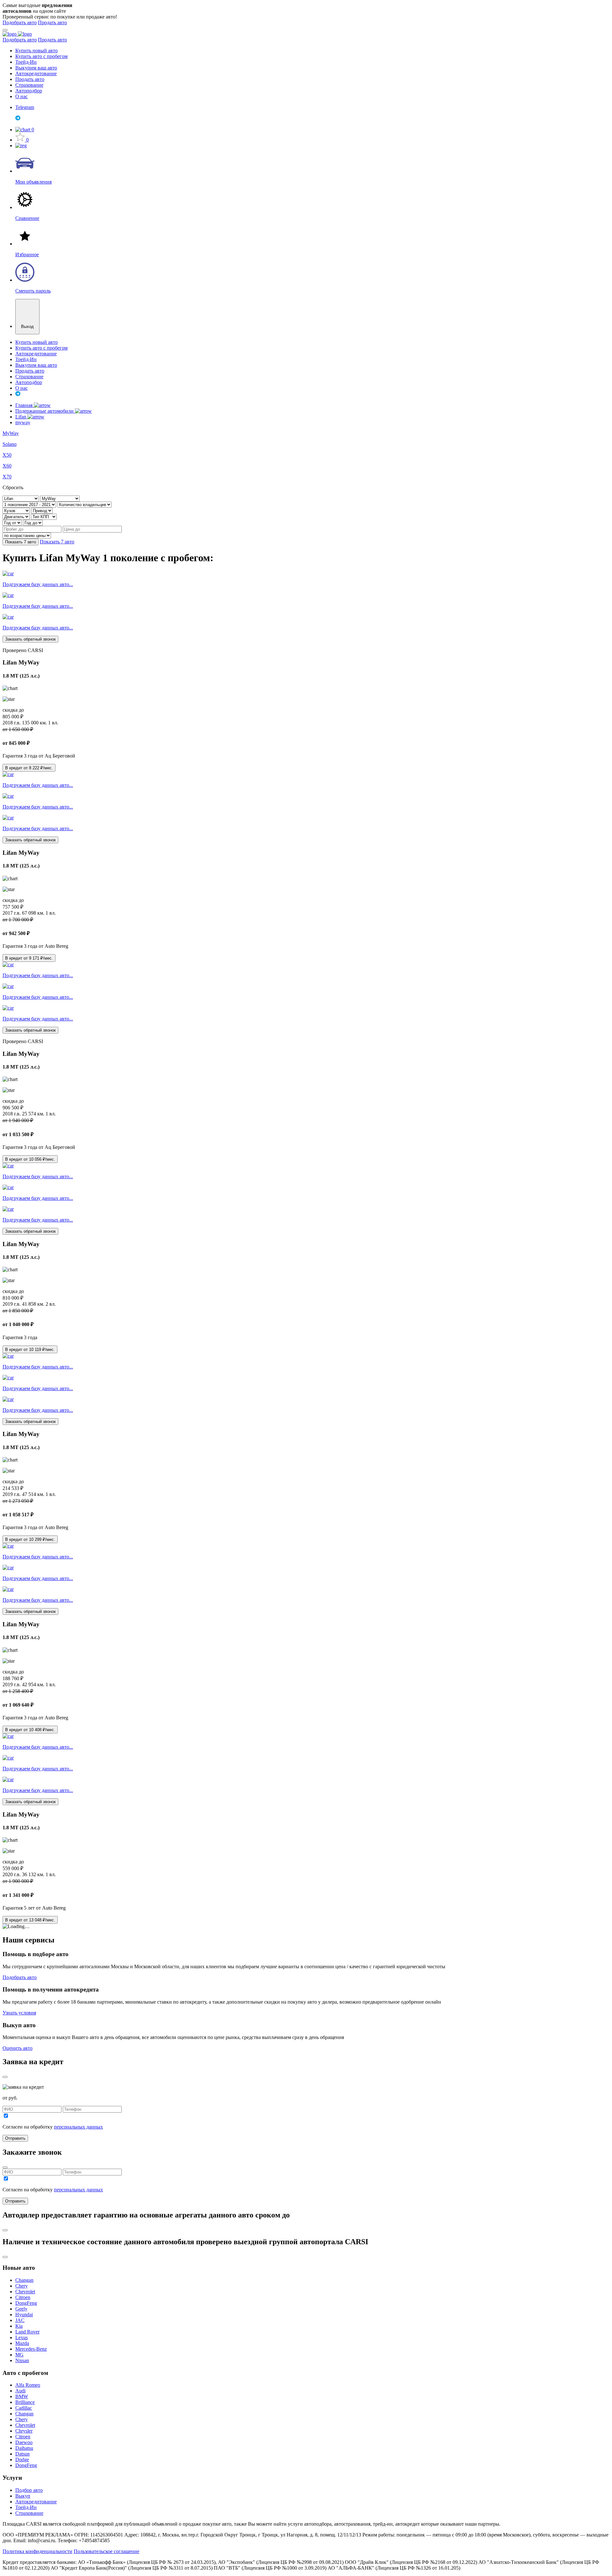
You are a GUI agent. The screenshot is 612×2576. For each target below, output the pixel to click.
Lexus (22, 2337)
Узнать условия (19, 2013)
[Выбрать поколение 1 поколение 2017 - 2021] (30, 504)
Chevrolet (25, 2292)
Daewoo (24, 2442)
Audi (20, 2391)
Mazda (22, 2343)
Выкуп (23, 2496)
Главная (25, 405)
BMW (22, 2396)
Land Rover (27, 2332)
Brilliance (25, 2402)
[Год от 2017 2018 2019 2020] (13, 522)
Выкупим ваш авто (36, 68)
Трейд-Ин (26, 62)
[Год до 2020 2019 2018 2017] (33, 522)
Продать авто (52, 22)
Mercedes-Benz (31, 2349)
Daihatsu (24, 2448)
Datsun (22, 2454)
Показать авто (21, 542)
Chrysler (24, 2431)
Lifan (21, 417)
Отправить (15, 2138)
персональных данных (78, 2127)
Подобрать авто (20, 22)
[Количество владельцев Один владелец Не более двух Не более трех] (84, 504)
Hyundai (24, 2315)
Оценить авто (18, 2048)
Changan (24, 2280)
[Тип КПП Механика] (44, 516)
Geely (21, 2309)
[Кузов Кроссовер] (17, 510)
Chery (22, 2286)
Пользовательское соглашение (106, 2551)
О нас (22, 96)
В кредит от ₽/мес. (29, 768)
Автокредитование (36, 73)
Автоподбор (29, 91)
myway (23, 422)
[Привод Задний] (42, 510)
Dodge (22, 2460)
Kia (19, 2326)
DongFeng (26, 2303)
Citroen (23, 2297)
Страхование (29, 85)
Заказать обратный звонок (30, 639)
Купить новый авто (36, 51)
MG (19, 2355)
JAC (20, 2320)
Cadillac (24, 2408)
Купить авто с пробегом (41, 56)
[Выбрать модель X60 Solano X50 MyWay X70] (60, 498)
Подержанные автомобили (45, 411)
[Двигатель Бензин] (17, 516)
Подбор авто (29, 2490)
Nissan (22, 2360)
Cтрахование (29, 2513)
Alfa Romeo (28, 2385)
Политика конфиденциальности (37, 2551)
